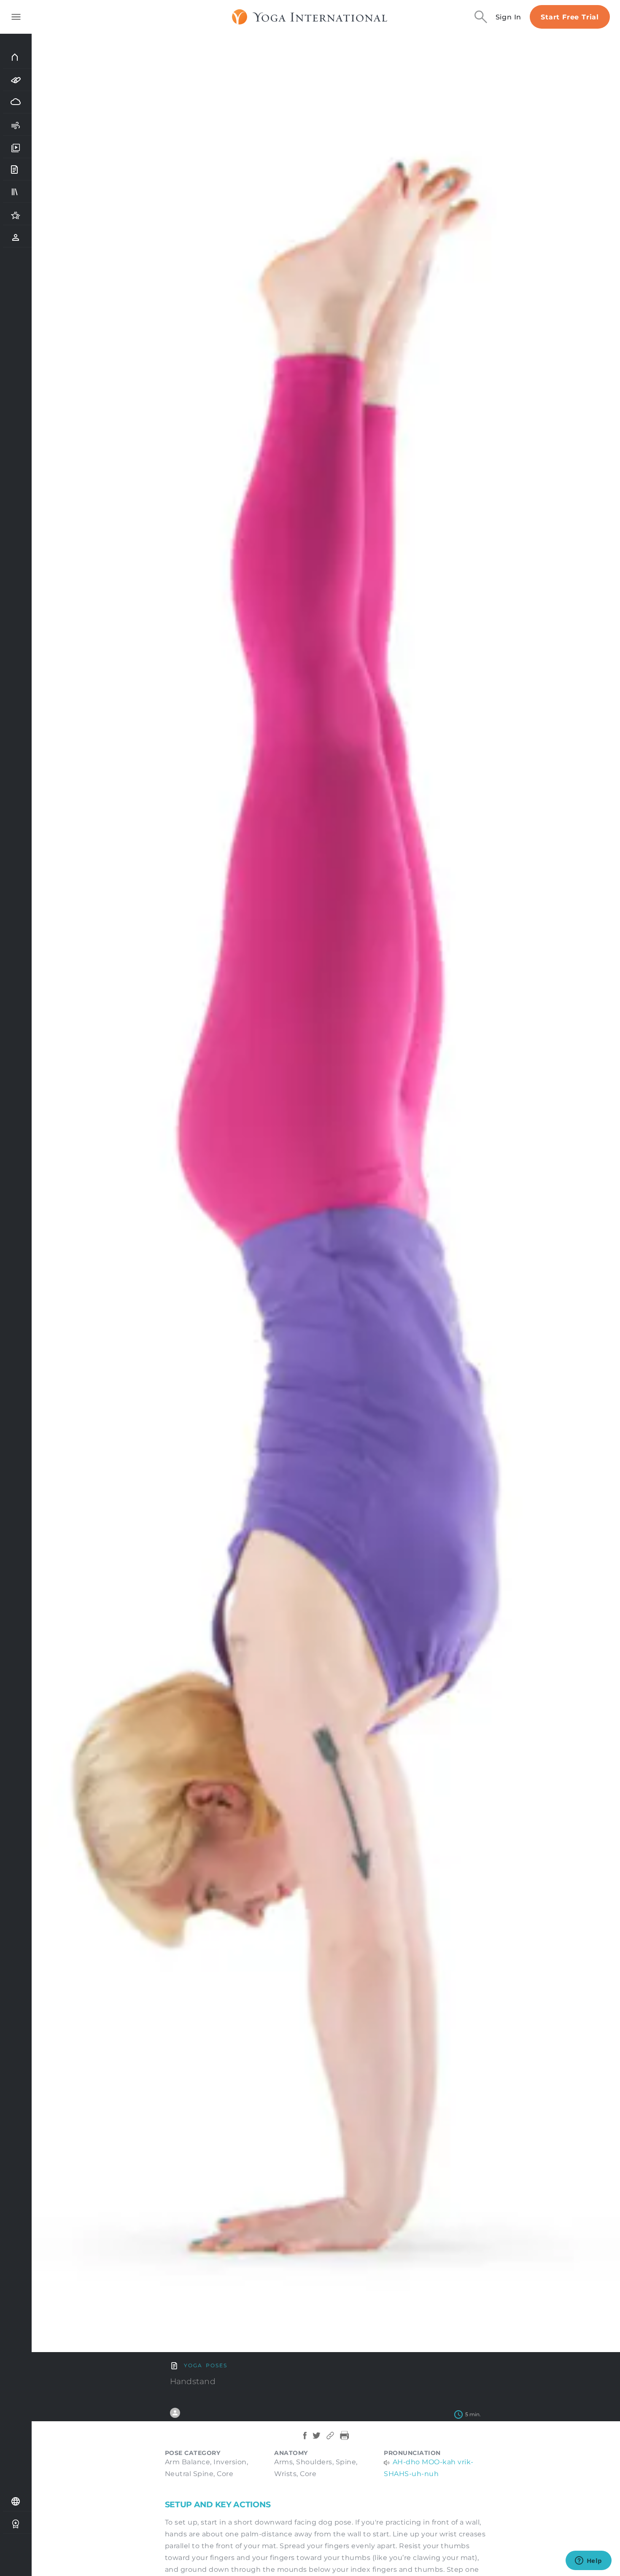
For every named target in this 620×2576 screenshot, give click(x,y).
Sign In (509, 17)
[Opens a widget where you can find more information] (588, 2561)
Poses (217, 2365)
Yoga (193, 2365)
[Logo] (310, 17)
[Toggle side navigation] (16, 17)
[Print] (345, 2440)
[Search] (481, 17)
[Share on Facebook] (305, 2440)
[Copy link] (330, 2440)
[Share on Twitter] (317, 2440)
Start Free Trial (570, 17)
